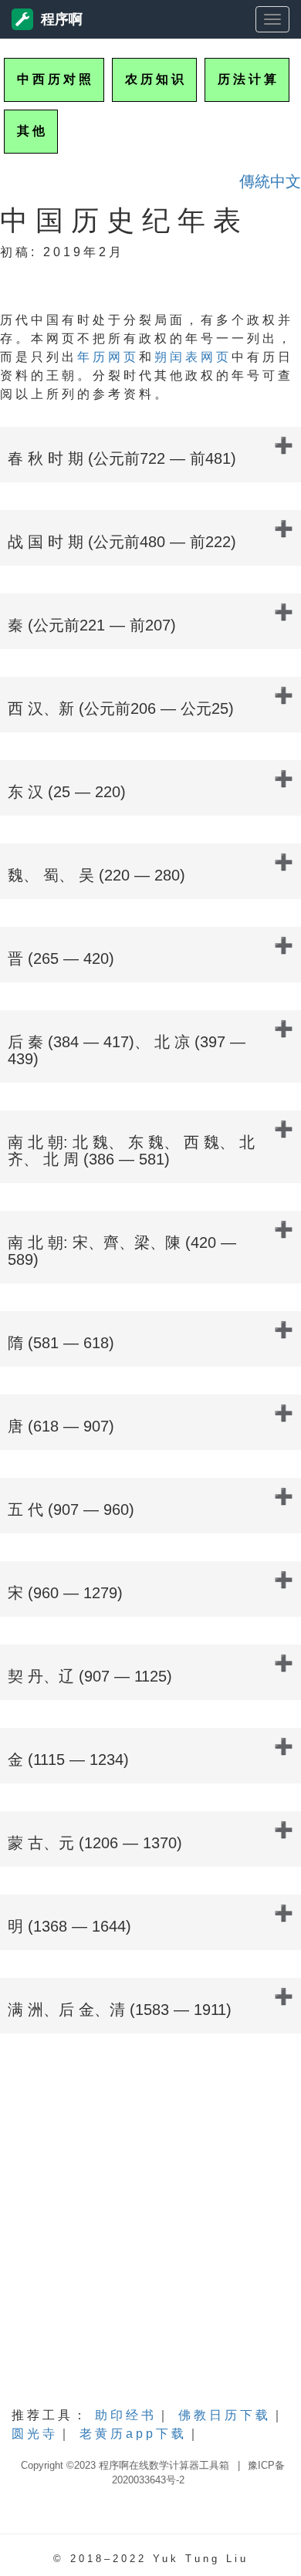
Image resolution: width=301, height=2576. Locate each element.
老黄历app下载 (133, 2434)
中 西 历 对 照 (54, 79)
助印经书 (126, 2415)
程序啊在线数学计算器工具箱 (164, 2465)
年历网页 (108, 357)
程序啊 (62, 19)
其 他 (31, 131)
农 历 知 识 (154, 79)
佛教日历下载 (225, 2415)
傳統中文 (270, 181)
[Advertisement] (150, 2234)
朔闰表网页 (193, 357)
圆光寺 (35, 2434)
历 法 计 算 (247, 79)
